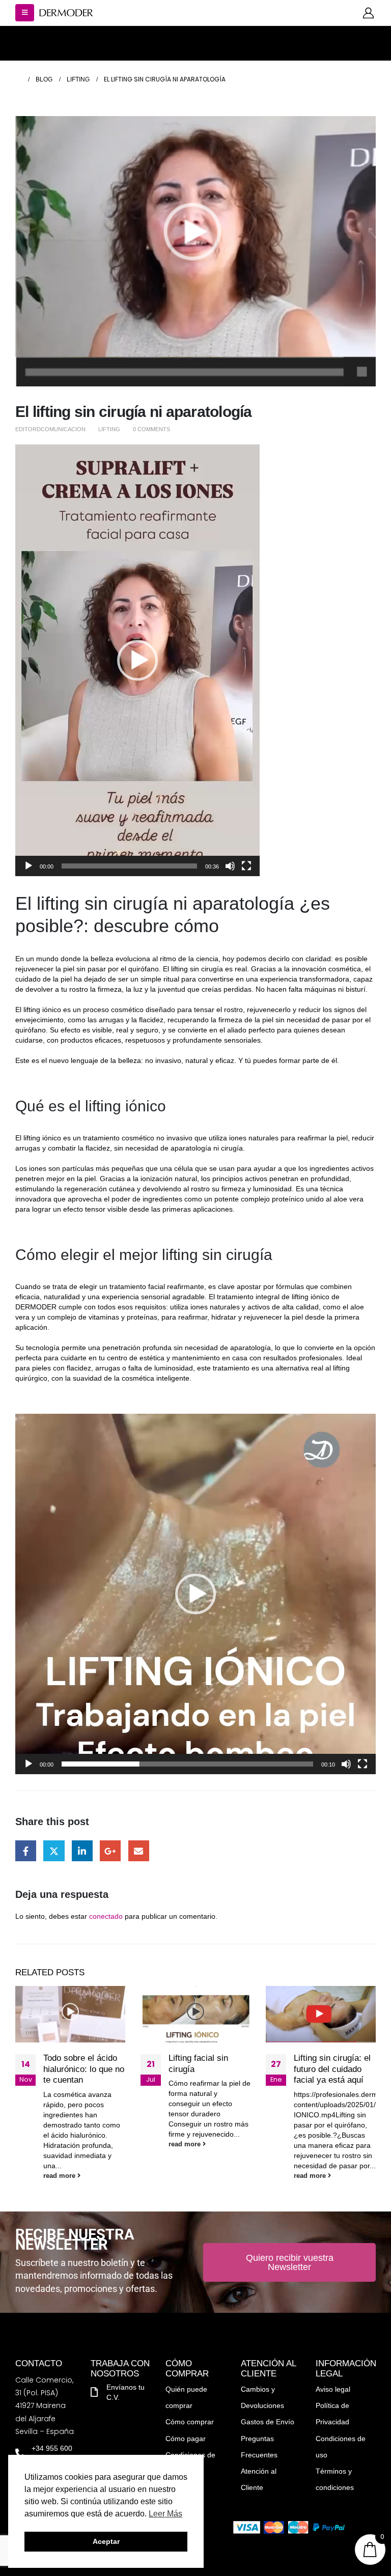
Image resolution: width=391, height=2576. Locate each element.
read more (60, 2176)
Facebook (26, 1851)
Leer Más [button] (165, 2514)
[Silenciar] (230, 866)
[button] (25, 13)
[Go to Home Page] (18, 79)
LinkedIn (82, 1851)
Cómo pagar (186, 2439)
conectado (106, 1916)
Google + (110, 1851)
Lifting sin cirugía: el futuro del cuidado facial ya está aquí (332, 2069)
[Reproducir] (29, 866)
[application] (137, 660)
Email (139, 1851)
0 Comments (151, 429)
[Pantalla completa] (246, 866)
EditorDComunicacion (50, 429)
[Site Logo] (66, 13)
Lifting (109, 429)
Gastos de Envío (268, 2422)
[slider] (129, 866)
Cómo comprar (190, 2422)
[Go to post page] (70, 2014)
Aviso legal (333, 2389)
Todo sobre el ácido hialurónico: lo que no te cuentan (84, 2069)
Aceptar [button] (106, 2541)
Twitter (54, 1851)
